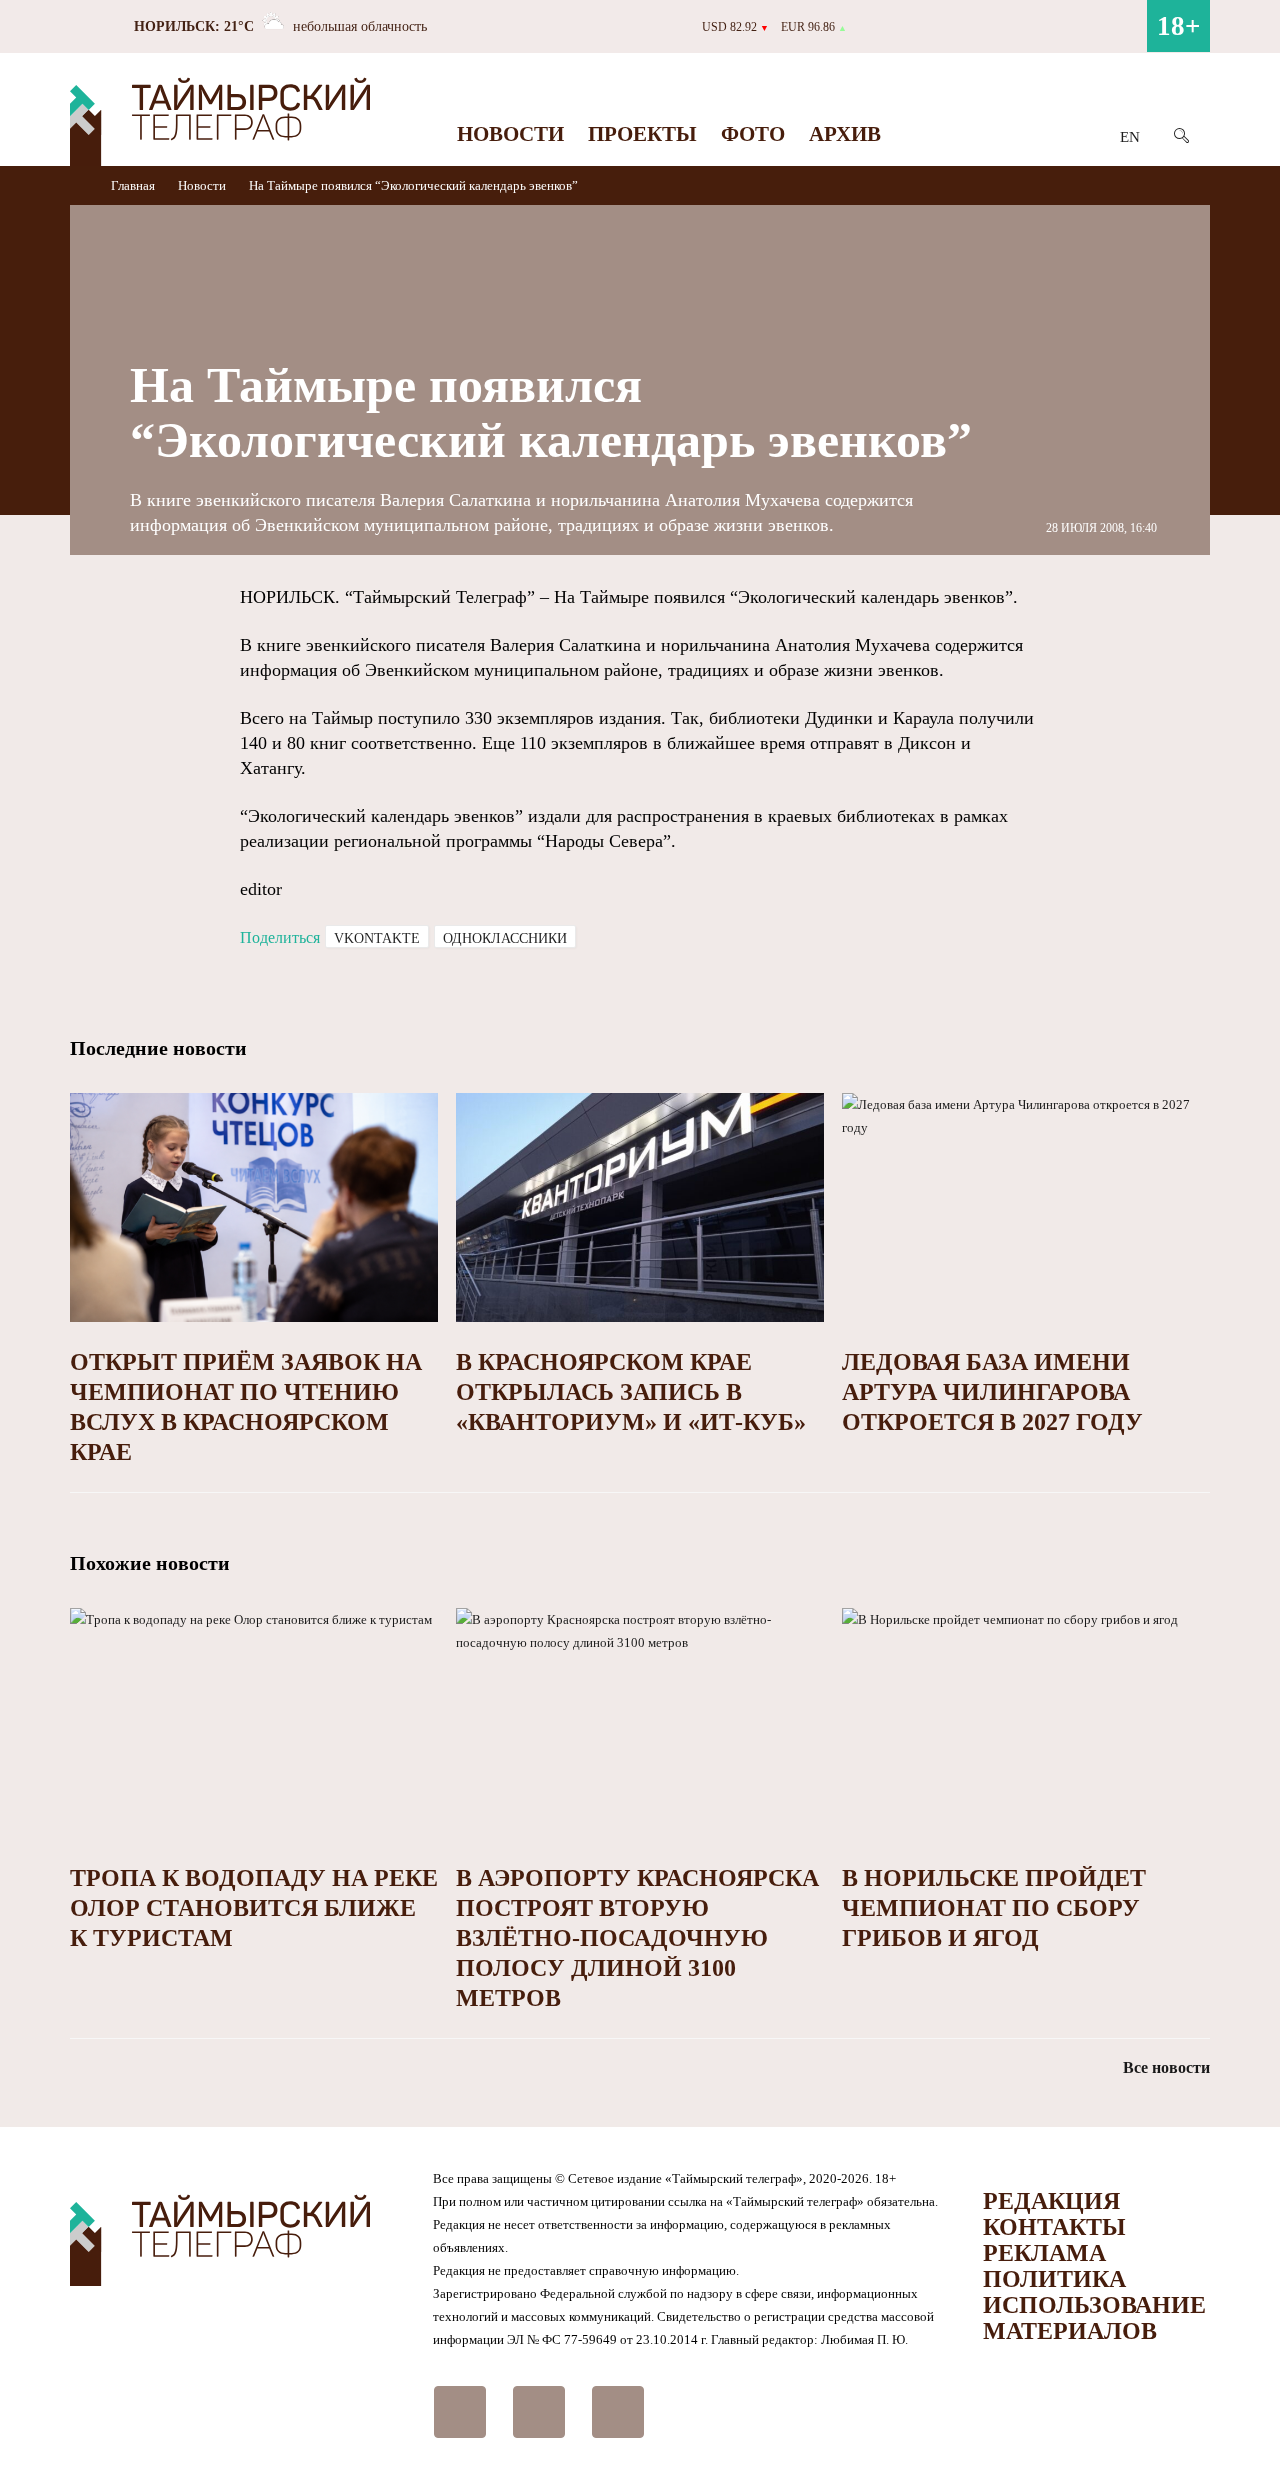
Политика (1054, 2279)
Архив (845, 134)
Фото (753, 134)
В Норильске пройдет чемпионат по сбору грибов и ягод (994, 1908)
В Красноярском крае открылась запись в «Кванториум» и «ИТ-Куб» (631, 1392)
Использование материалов (1094, 2318)
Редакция (1051, 2201)
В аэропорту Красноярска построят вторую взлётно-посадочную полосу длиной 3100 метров (637, 1938)
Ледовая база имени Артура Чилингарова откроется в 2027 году (992, 1392)
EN (1130, 137)
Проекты (642, 134)
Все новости (1166, 2067)
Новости (510, 134)
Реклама (1044, 2253)
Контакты (1054, 2227)
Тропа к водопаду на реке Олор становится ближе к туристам (254, 1908)
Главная (134, 185)
